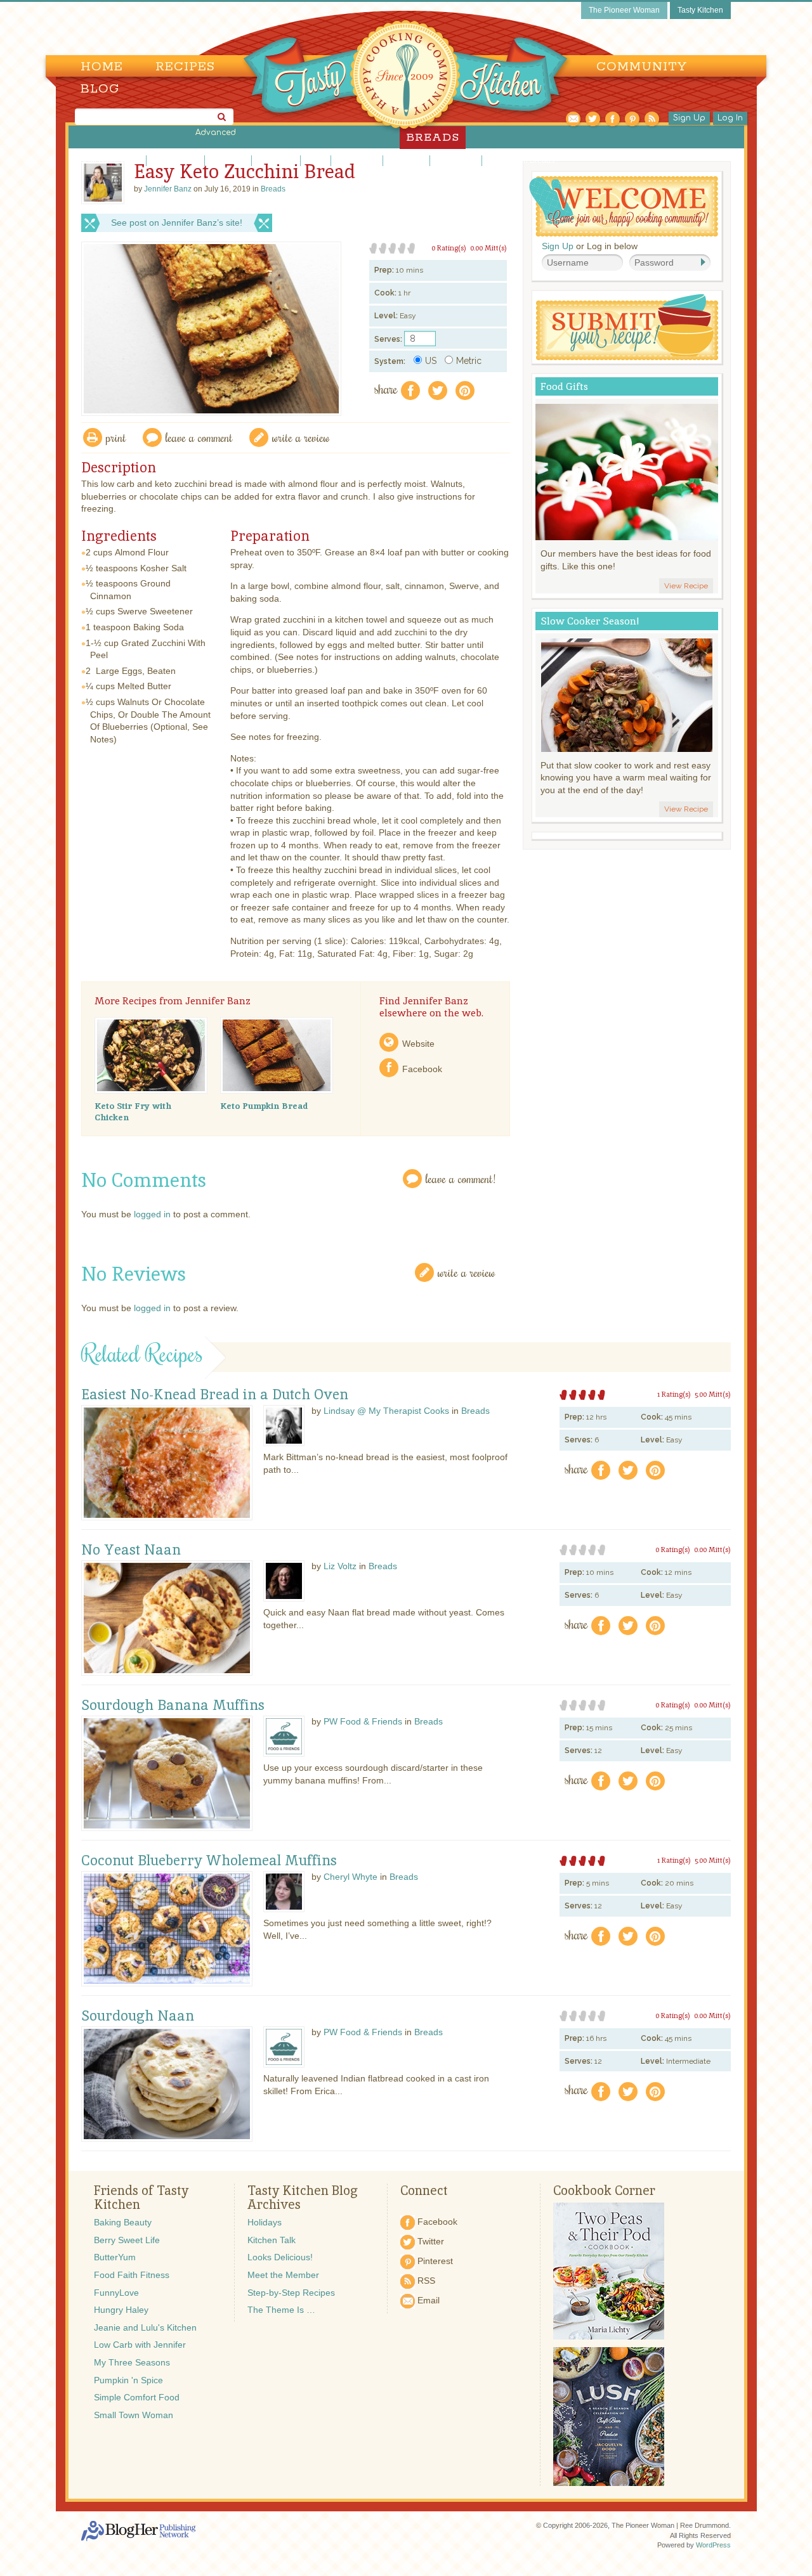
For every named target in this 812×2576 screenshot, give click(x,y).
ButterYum (115, 2257)
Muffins (316, 160)
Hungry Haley (121, 2310)
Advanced (216, 133)
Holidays (265, 2222)
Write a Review (467, 1272)
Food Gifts (564, 386)
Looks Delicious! (280, 2257)
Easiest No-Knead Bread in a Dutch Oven (215, 1395)
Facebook (422, 1069)
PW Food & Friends (363, 1721)
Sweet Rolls (406, 160)
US (431, 361)
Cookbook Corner (604, 2191)
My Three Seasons (132, 2362)
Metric (469, 361)
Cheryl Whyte (350, 1877)
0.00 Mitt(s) (488, 248)
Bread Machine (175, 160)
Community (642, 67)
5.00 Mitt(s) (713, 1394)
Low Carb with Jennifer (140, 2345)
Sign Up (689, 118)
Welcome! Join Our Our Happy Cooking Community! (624, 206)
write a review (301, 437)
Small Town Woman (134, 2415)
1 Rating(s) (674, 1394)
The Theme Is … (281, 2310)
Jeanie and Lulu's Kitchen (145, 2327)
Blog (100, 89)
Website (418, 1044)
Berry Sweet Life (127, 2240)
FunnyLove (116, 2293)
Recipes (185, 67)
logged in (152, 1214)
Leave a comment (199, 437)
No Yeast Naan (131, 1550)
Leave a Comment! (461, 1178)
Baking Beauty (123, 2222)
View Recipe (686, 586)
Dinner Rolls (276, 160)
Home (102, 67)
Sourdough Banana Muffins (173, 1705)
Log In (730, 118)
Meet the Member (283, 2275)
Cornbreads (228, 160)
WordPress (713, 2545)
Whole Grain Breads (520, 160)
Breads (273, 189)
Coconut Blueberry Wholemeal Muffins (209, 1861)
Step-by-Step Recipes (291, 2293)
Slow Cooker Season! (590, 621)
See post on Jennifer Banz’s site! (177, 223)
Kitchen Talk (272, 2240)
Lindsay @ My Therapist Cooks (386, 1411)
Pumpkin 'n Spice (128, 2380)
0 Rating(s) (449, 248)
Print (116, 437)
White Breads (456, 160)
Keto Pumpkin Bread (264, 1106)
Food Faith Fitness (132, 2275)
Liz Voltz (340, 1566)
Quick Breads (357, 160)
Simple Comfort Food (137, 2397)
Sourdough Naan (138, 2016)
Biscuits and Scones (108, 160)
